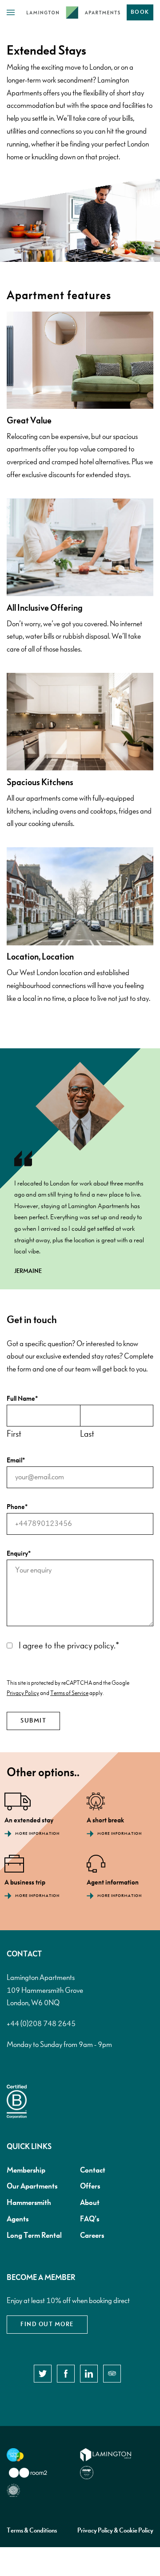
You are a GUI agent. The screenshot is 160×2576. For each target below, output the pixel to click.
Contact (93, 2170)
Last (87, 1434)
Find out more (47, 2324)
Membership (26, 2170)
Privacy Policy (23, 1693)
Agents (18, 2219)
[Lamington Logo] (73, 12)
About (90, 2203)
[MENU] (13, 13)
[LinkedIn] (89, 2374)
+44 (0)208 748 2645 (41, 2024)
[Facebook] (66, 2374)
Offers (90, 2186)
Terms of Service (69, 1693)
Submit (33, 1721)
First (14, 1434)
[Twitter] (43, 2374)
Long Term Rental (34, 2236)
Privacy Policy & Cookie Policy (115, 2531)
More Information (37, 1834)
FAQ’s (90, 2219)
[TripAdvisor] (112, 2374)
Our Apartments (32, 2186)
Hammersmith (29, 2203)
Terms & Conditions (32, 2531)
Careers (92, 2236)
